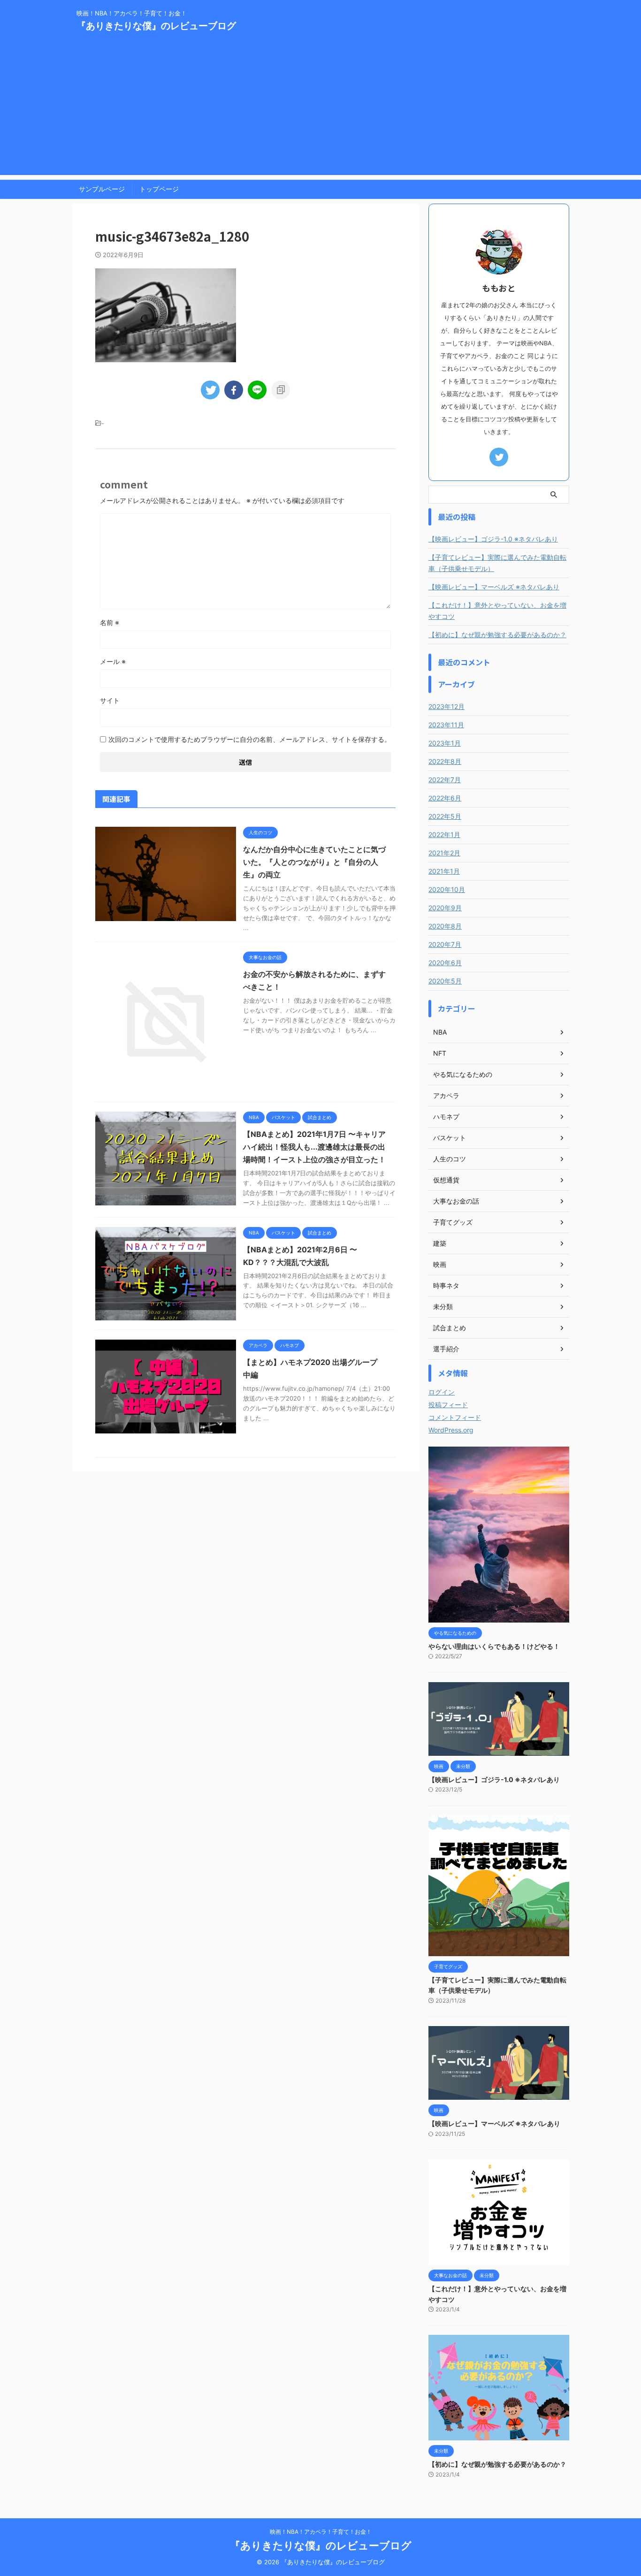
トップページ (159, 189)
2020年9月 (445, 908)
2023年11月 (446, 725)
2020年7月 (445, 944)
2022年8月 (445, 761)
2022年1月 (444, 835)
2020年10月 (447, 889)
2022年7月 (445, 780)
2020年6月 (445, 963)
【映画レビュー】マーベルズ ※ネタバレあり (494, 587)
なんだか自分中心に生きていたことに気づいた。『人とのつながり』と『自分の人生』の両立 (314, 862)
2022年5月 (445, 816)
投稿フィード (448, 1405)
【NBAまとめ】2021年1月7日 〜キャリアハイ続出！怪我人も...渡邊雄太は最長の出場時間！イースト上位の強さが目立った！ (314, 1147)
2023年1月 (445, 743)
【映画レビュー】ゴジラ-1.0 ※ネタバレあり (493, 539)
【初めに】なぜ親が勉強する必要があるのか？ (497, 635)
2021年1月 (444, 871)
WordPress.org (451, 1430)
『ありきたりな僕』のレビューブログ (156, 26)
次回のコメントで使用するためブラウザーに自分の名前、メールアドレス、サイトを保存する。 (250, 739)
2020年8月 (445, 926)
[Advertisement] (320, 109)
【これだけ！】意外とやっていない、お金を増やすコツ (497, 611)
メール (113, 661)
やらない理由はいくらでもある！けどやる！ (494, 1646)
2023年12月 (446, 706)
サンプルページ (102, 189)
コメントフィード (455, 1417)
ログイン (442, 1392)
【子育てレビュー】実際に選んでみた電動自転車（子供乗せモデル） (497, 563)
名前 (110, 622)
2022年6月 (445, 798)
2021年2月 (444, 853)
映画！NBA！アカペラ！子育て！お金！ (321, 2532)
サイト (110, 700)
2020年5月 (445, 981)
